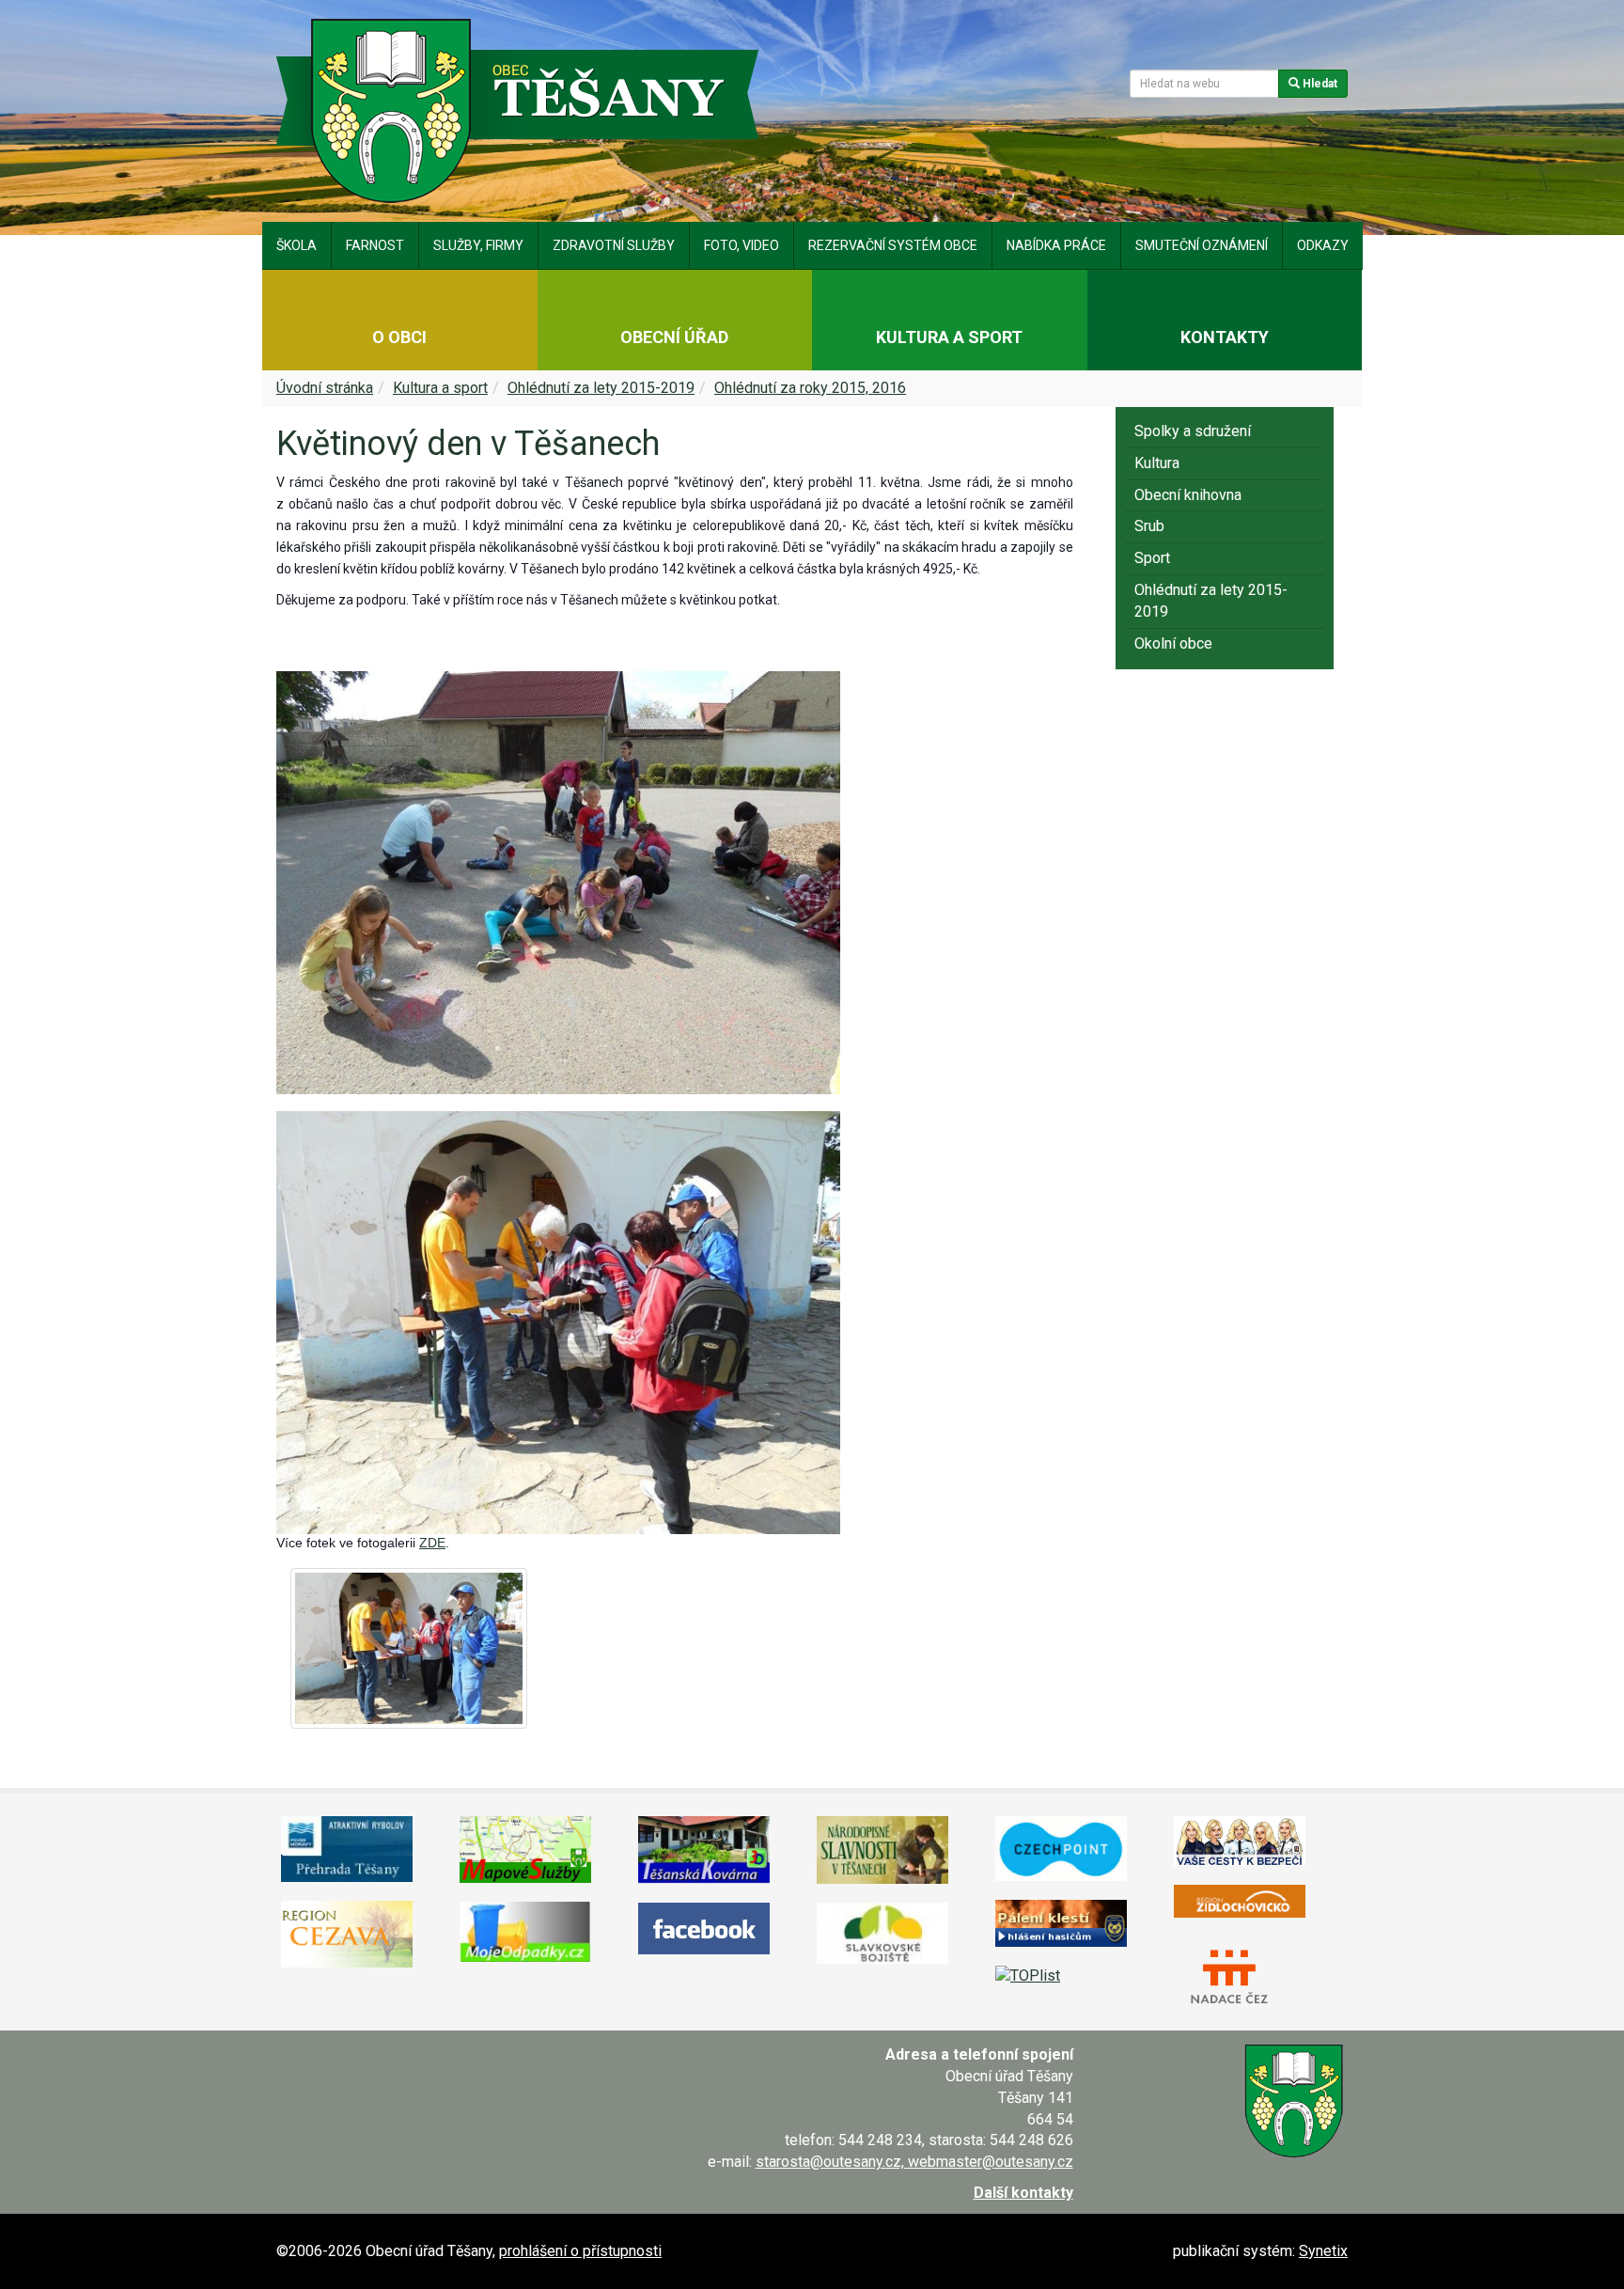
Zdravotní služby (614, 245)
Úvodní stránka (325, 388)
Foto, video (742, 245)
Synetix (1323, 2251)
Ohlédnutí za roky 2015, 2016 (810, 388)
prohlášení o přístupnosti (580, 2251)
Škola (297, 245)
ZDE (432, 1543)
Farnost (375, 245)
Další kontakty (1023, 2193)
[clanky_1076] (409, 1649)
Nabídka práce (1056, 245)
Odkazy (1323, 245)
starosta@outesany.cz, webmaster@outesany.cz (914, 2162)
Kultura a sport (440, 388)
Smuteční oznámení (1202, 245)
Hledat (1319, 84)
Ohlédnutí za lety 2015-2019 (601, 388)
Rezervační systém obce (893, 245)
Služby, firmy (478, 245)
